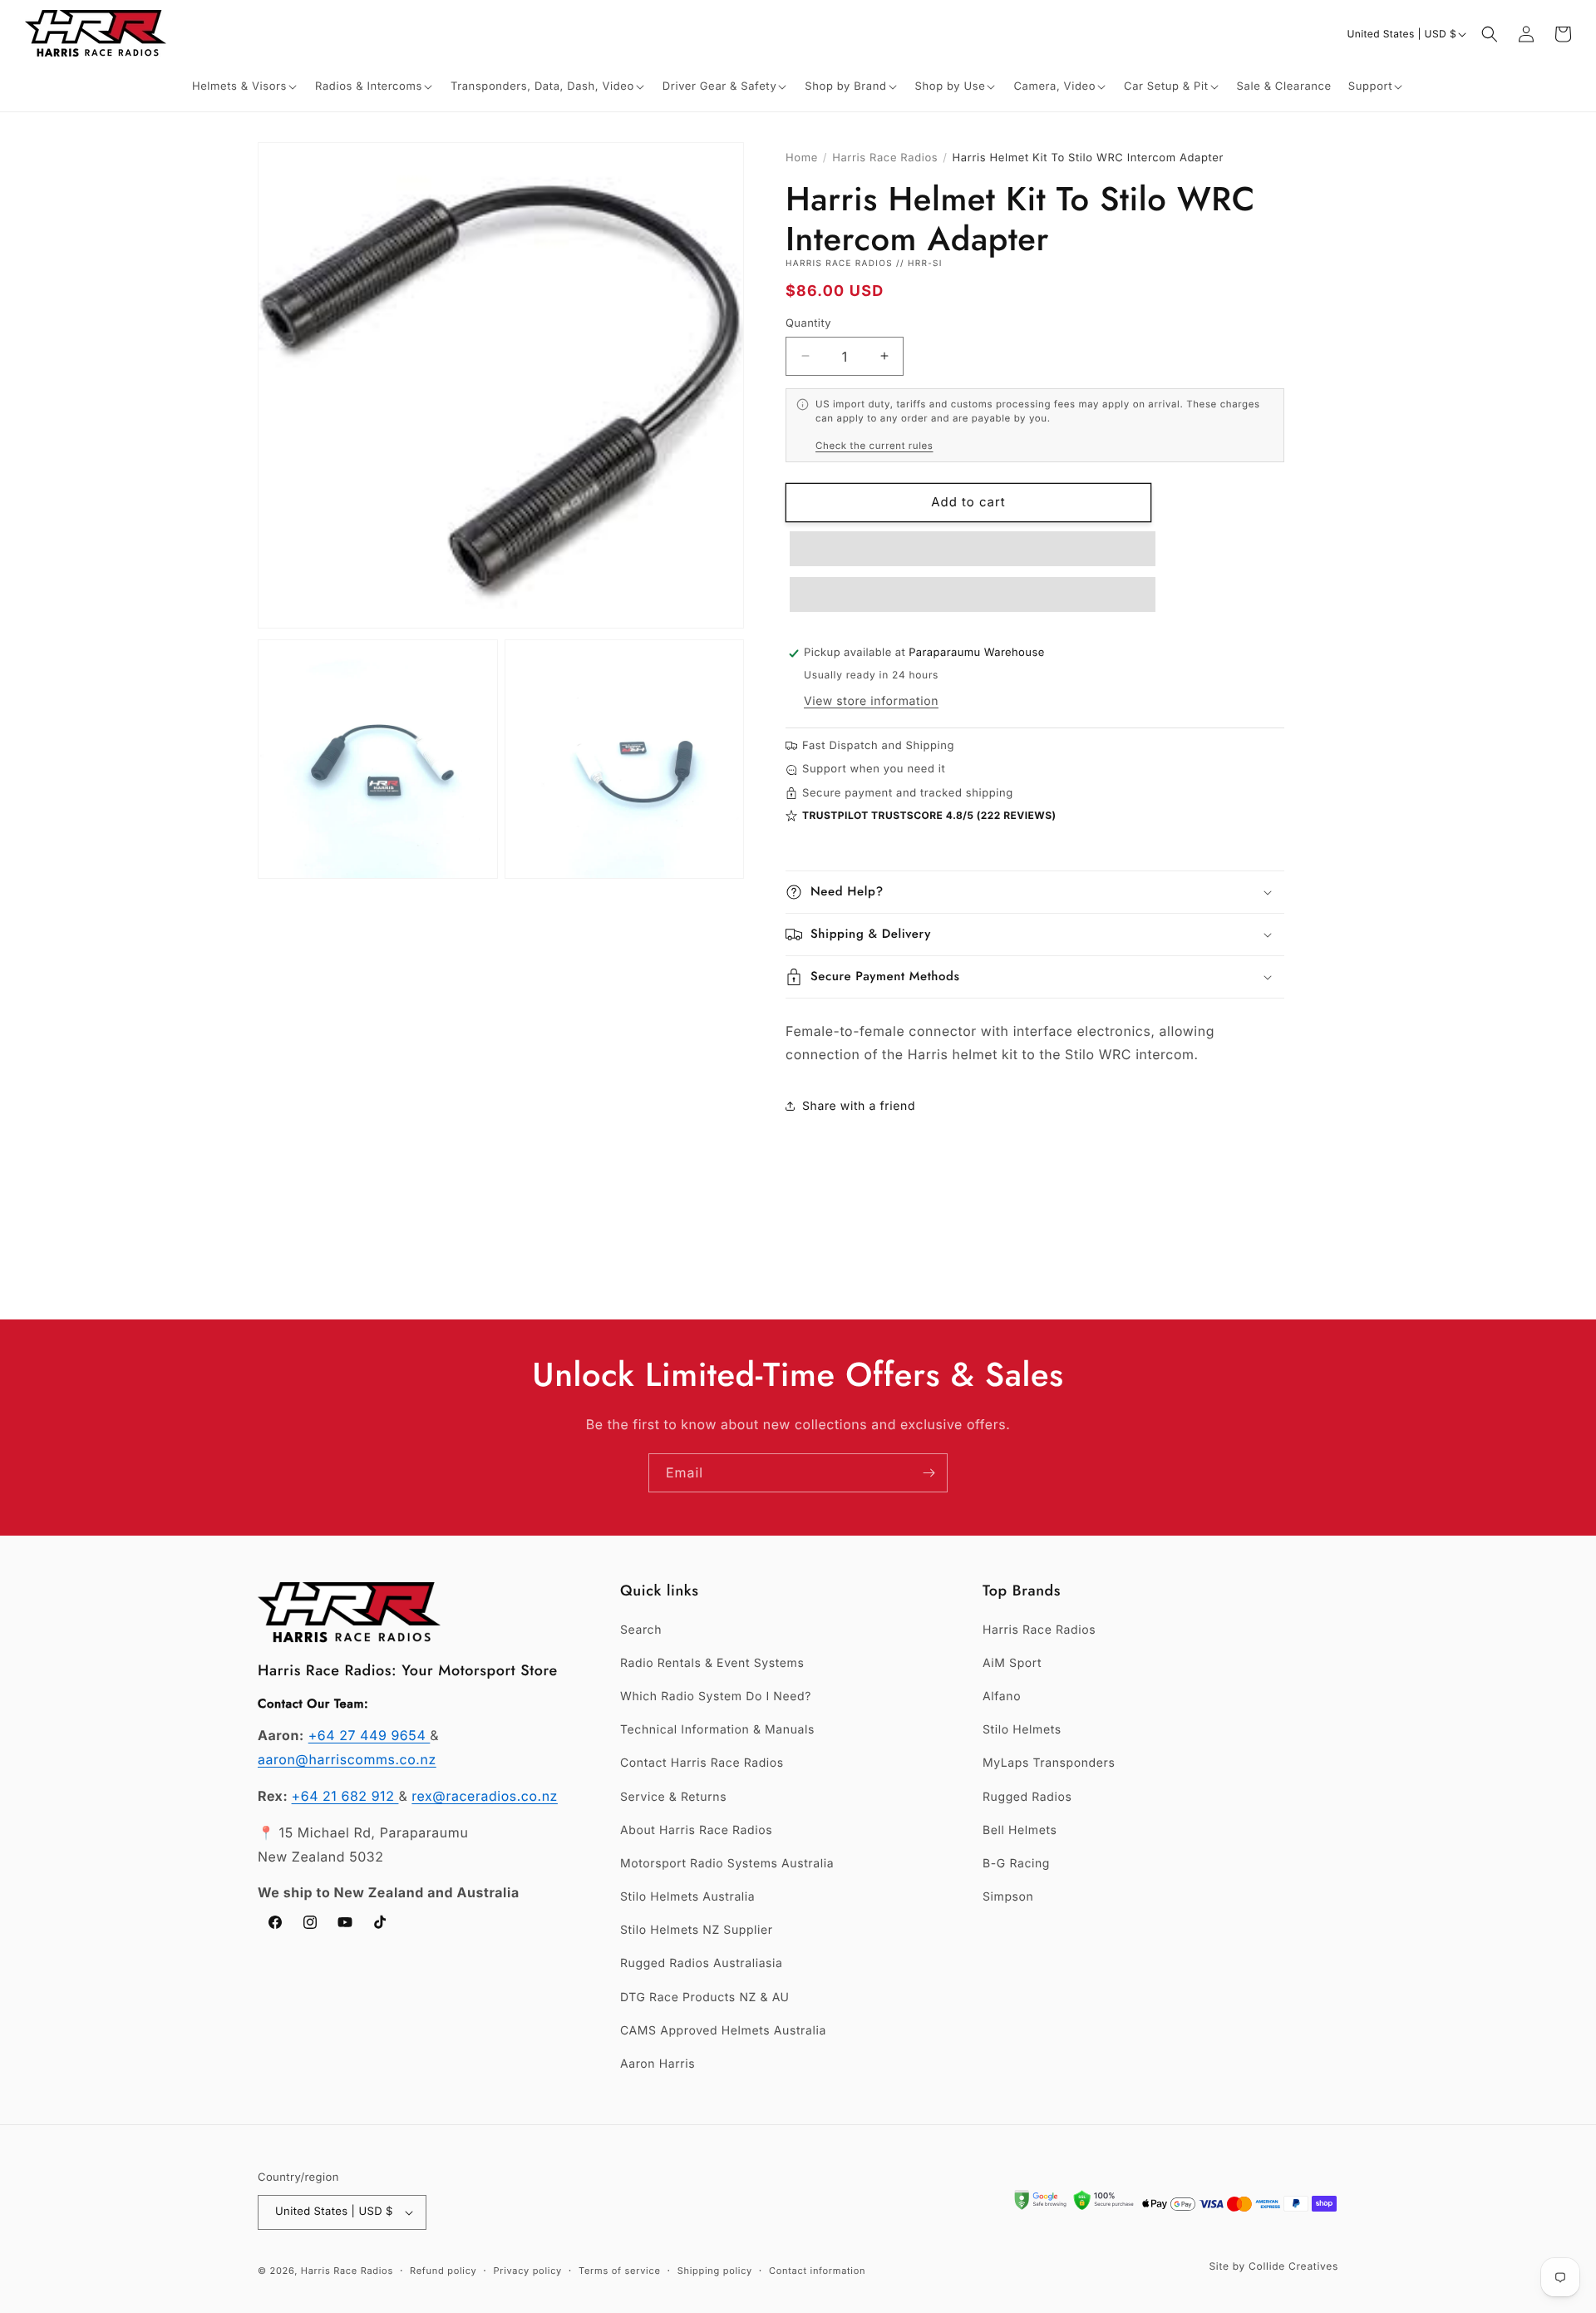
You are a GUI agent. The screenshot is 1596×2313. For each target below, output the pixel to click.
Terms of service (620, 2271)
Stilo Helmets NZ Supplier (697, 1930)
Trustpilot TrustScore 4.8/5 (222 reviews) (929, 815)
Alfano (1002, 1697)
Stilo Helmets (1022, 1730)
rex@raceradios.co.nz (485, 1796)
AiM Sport (1012, 1663)
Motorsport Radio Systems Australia (727, 1864)
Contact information (817, 2271)
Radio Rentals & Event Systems (712, 1663)
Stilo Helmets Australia (687, 1897)
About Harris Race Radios (696, 1830)
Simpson (1008, 1897)
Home (802, 158)
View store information (871, 701)
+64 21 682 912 (345, 1796)
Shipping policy (715, 2271)
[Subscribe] (929, 1473)
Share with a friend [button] (859, 1106)
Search (641, 1630)
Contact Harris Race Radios (702, 1763)
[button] (245, 87)
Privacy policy (528, 2271)
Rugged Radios (1027, 1797)
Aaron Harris (658, 2064)
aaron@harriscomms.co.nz (347, 1759)
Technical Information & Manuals (717, 1730)
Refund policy (443, 2271)
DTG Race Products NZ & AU (705, 1997)
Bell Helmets (1020, 1830)
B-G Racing (1016, 1864)
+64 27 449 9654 (369, 1735)
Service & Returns (673, 1797)
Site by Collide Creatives (1273, 2266)
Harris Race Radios (885, 158)
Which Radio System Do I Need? (716, 1697)
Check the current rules (874, 445)
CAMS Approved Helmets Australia (723, 2031)
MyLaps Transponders (1049, 1763)
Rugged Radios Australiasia (702, 1963)
